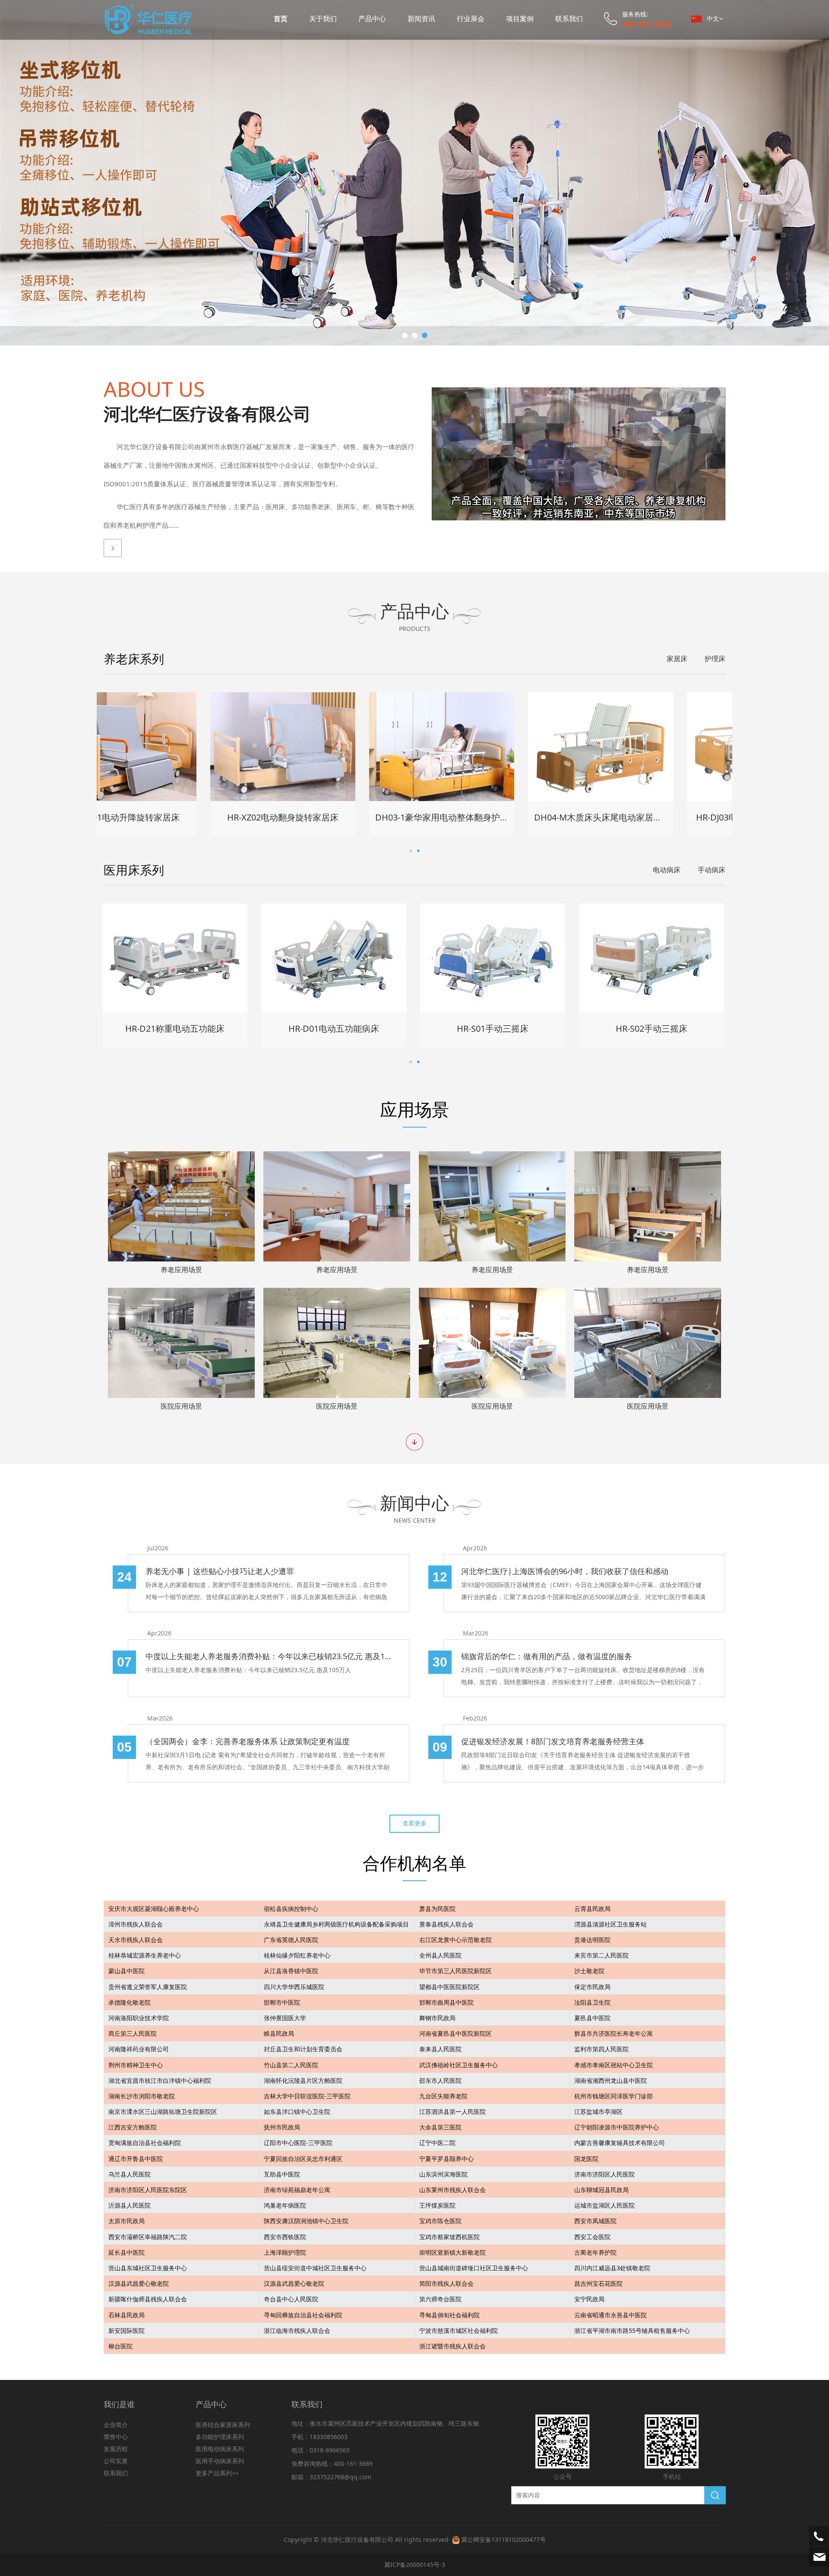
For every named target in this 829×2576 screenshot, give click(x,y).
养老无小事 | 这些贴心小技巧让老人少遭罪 (220, 1571)
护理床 (715, 659)
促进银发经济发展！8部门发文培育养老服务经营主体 (553, 1741)
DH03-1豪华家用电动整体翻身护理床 (498, 817)
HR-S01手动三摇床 (494, 1028)
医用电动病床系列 (220, 2449)
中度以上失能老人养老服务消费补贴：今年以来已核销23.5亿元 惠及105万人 (269, 1656)
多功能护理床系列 (220, 2437)
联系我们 (569, 19)
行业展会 (471, 19)
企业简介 (116, 2425)
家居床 (677, 659)
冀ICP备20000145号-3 (415, 2565)
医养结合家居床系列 (223, 2425)
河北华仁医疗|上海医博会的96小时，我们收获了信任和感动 (565, 1571)
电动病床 (667, 870)
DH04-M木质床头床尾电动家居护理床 (659, 817)
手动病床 (712, 870)
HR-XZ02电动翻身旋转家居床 (335, 817)
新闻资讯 (421, 19)
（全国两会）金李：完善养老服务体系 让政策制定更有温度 (248, 1741)
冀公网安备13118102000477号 (503, 2540)
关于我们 (323, 19)
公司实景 (116, 2461)
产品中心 (372, 19)
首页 (281, 19)
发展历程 (116, 2449)
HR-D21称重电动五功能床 (176, 1028)
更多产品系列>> (217, 2473)
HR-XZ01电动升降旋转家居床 (176, 817)
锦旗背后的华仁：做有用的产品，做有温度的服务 (547, 1656)
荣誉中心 (116, 2437)
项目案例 (520, 19)
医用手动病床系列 (220, 2461)
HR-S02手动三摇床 (653, 1028)
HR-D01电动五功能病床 (335, 1028)
